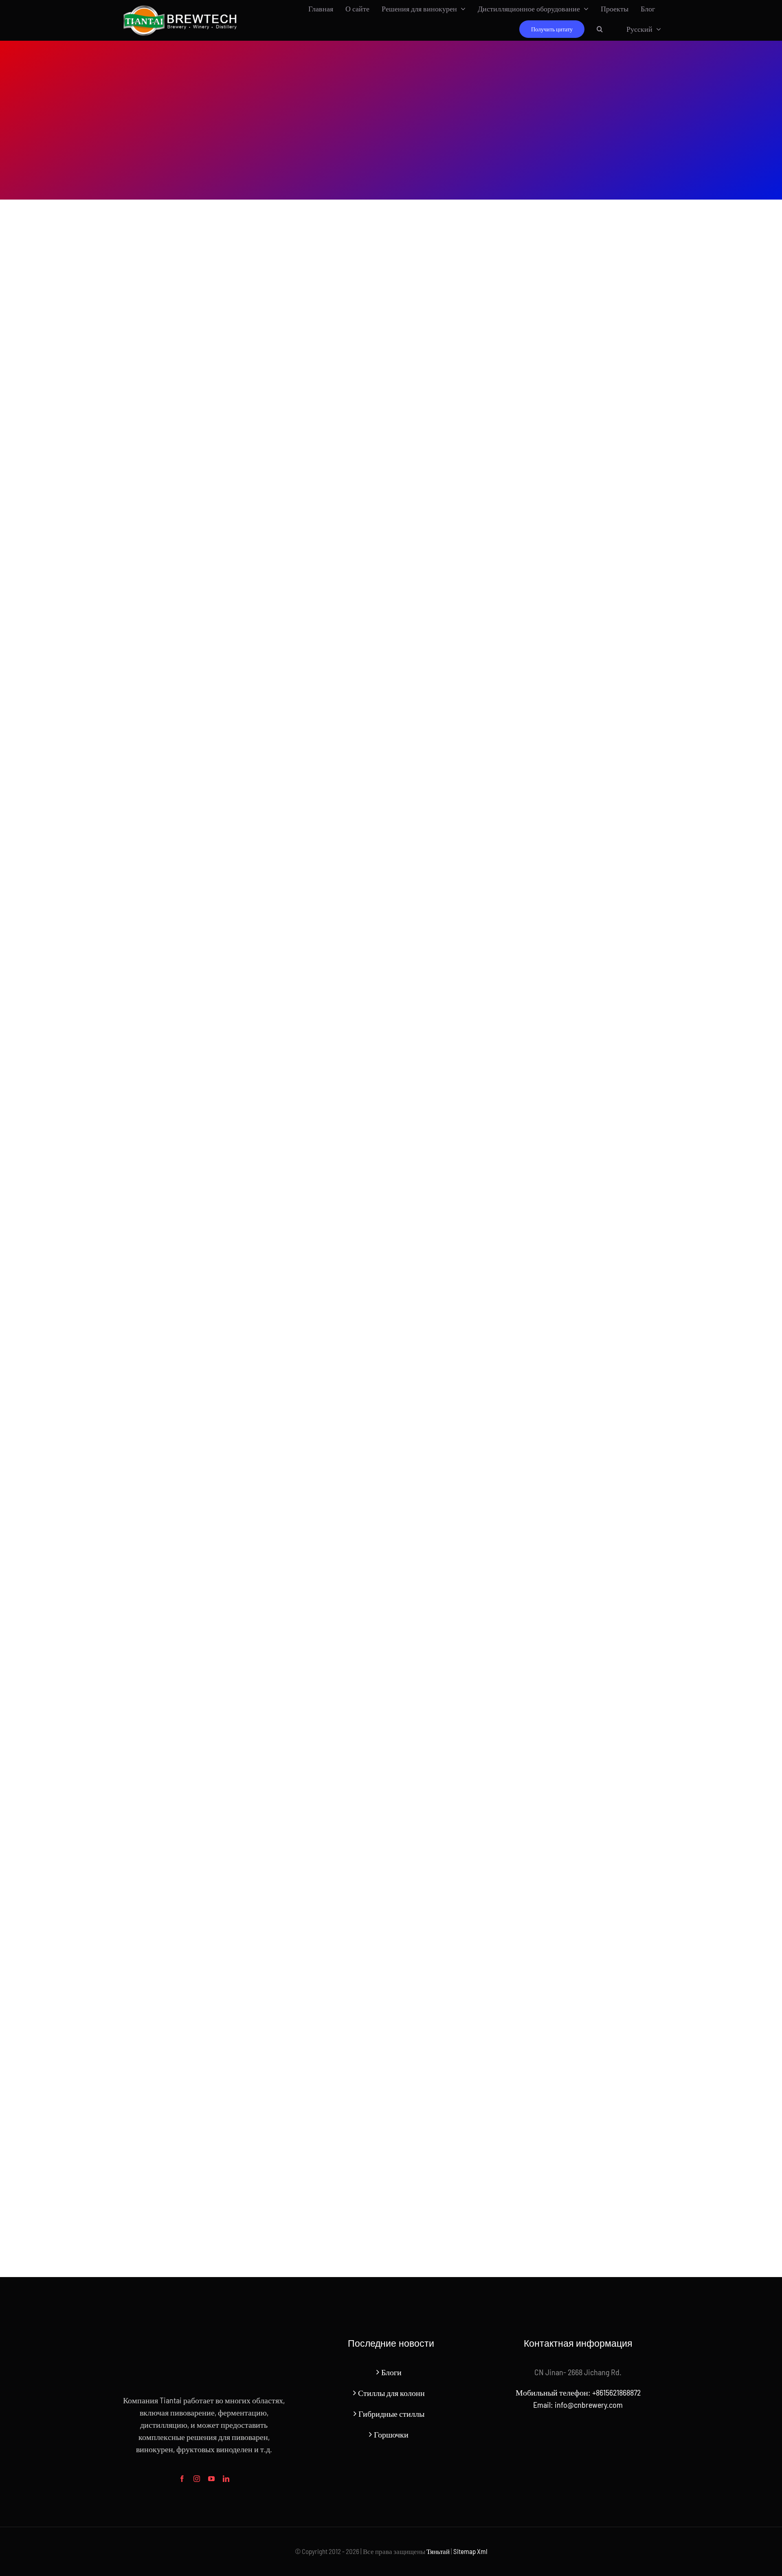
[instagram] (197, 2479)
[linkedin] (226, 2479)
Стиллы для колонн (391, 2393)
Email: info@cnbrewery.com (578, 2405)
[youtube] (211, 2479)
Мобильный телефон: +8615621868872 (578, 2392)
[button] (600, 29)
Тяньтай (438, 2551)
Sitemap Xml (470, 2551)
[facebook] (182, 2479)
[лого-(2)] (180, 7)
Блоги (391, 2372)
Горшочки (391, 2434)
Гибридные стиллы (391, 2413)
